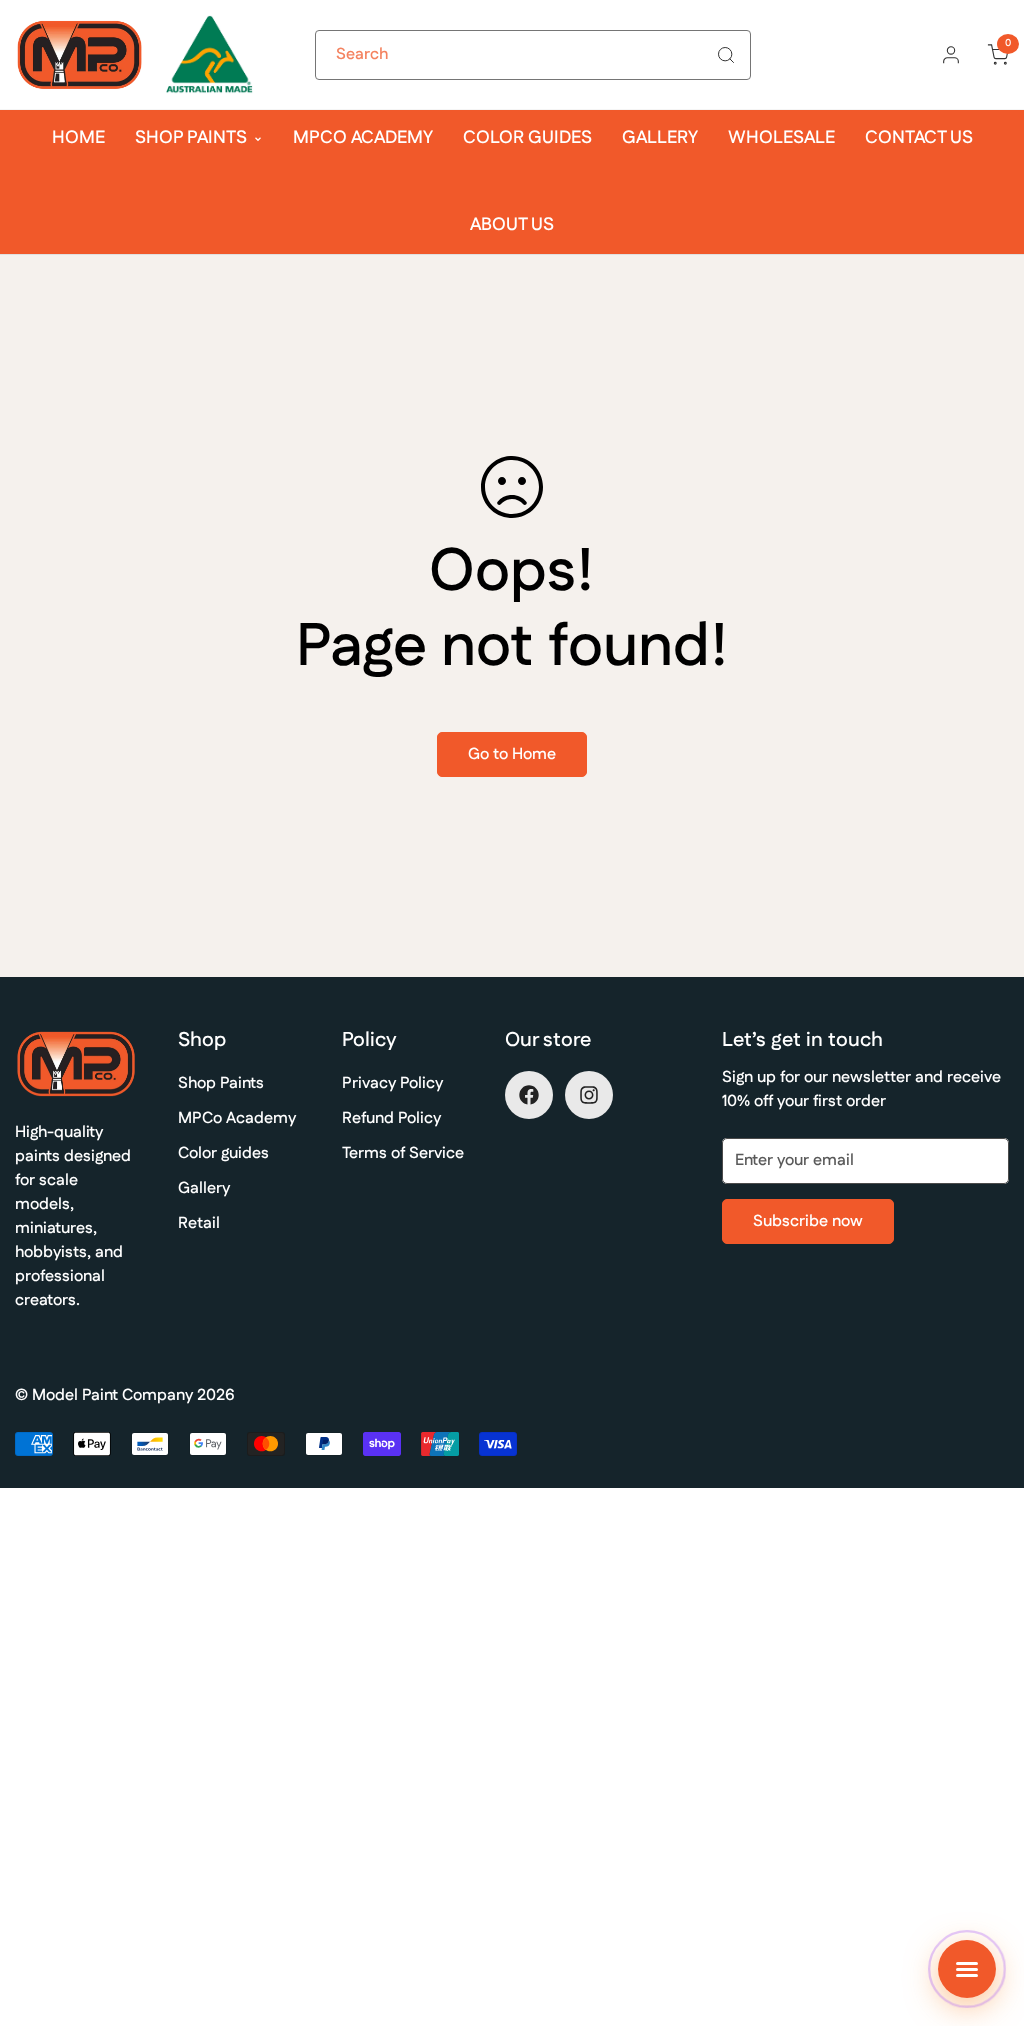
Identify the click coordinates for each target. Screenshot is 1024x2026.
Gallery (660, 138)
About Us (512, 225)
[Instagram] (589, 1095)
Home (78, 138)
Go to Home (512, 754)
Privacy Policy (392, 1083)
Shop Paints (191, 138)
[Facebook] (529, 1095)
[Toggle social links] (967, 1969)
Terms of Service (403, 1153)
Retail (199, 1223)
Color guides (527, 138)
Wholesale (781, 138)
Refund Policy (391, 1118)
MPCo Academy (363, 138)
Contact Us (919, 138)
